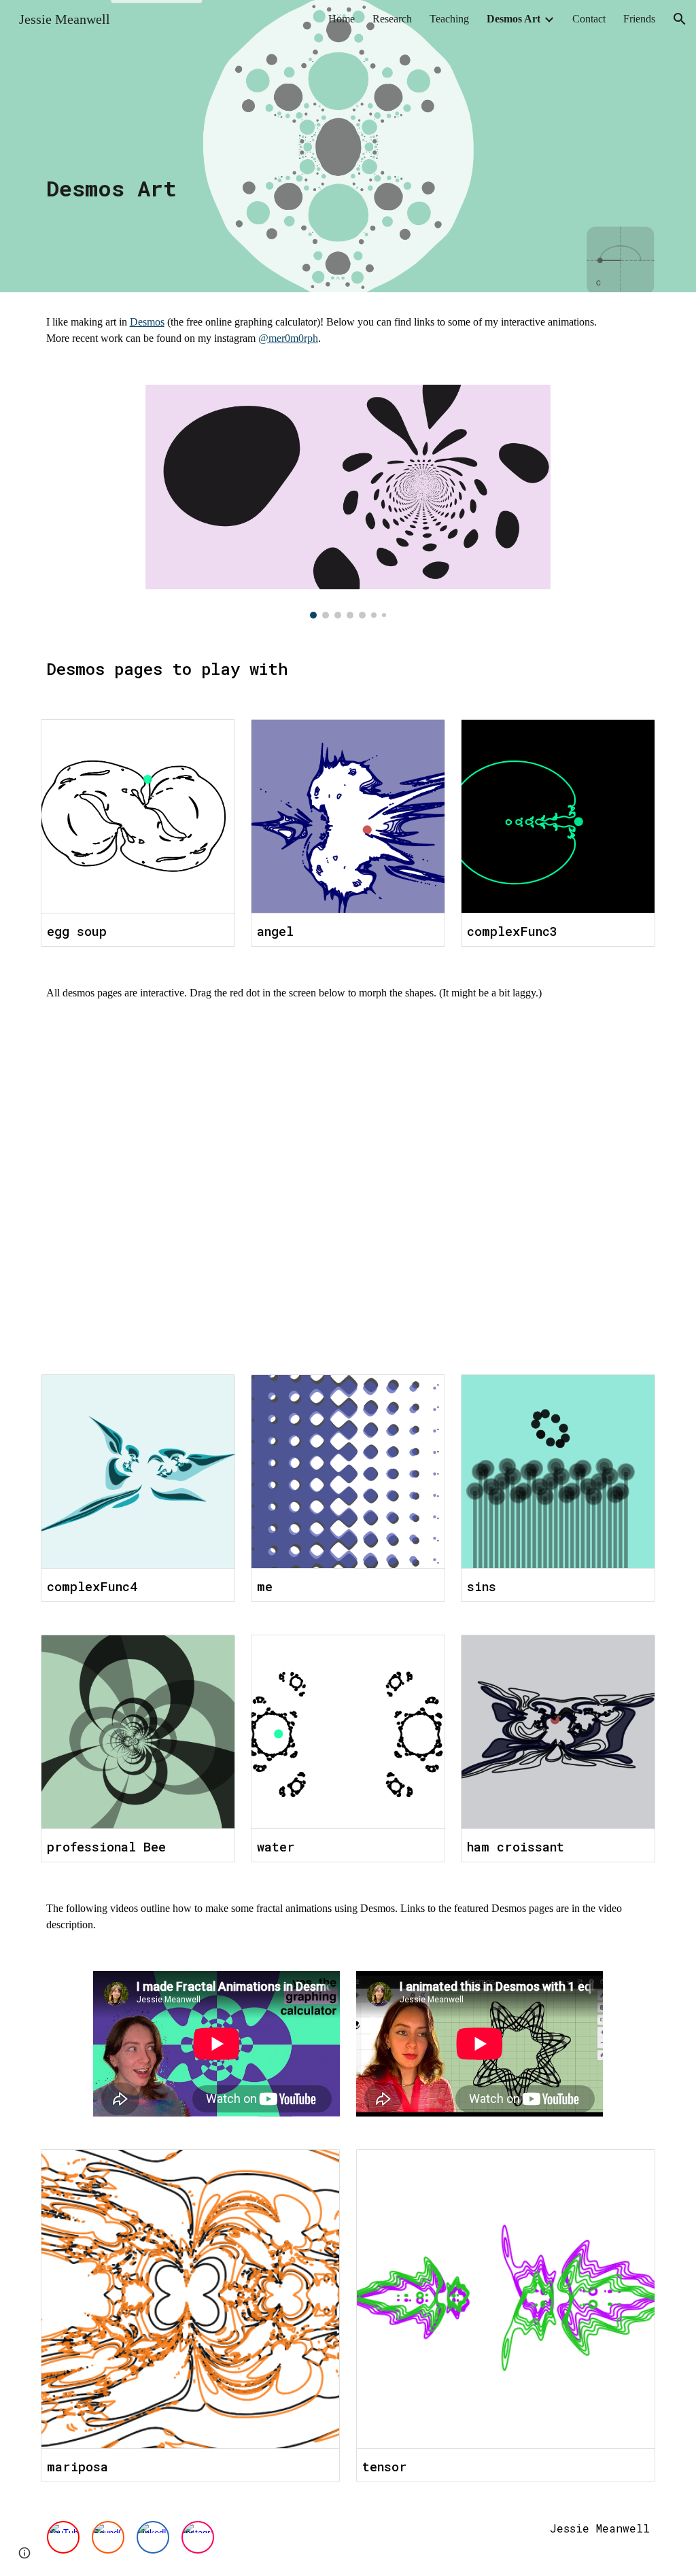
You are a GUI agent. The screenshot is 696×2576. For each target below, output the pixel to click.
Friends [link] (639, 19)
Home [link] (342, 19)
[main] (348, 146)
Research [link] (392, 19)
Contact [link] (589, 19)
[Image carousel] (348, 502)
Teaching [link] (449, 19)
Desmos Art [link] (514, 19)
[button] (680, 19)
